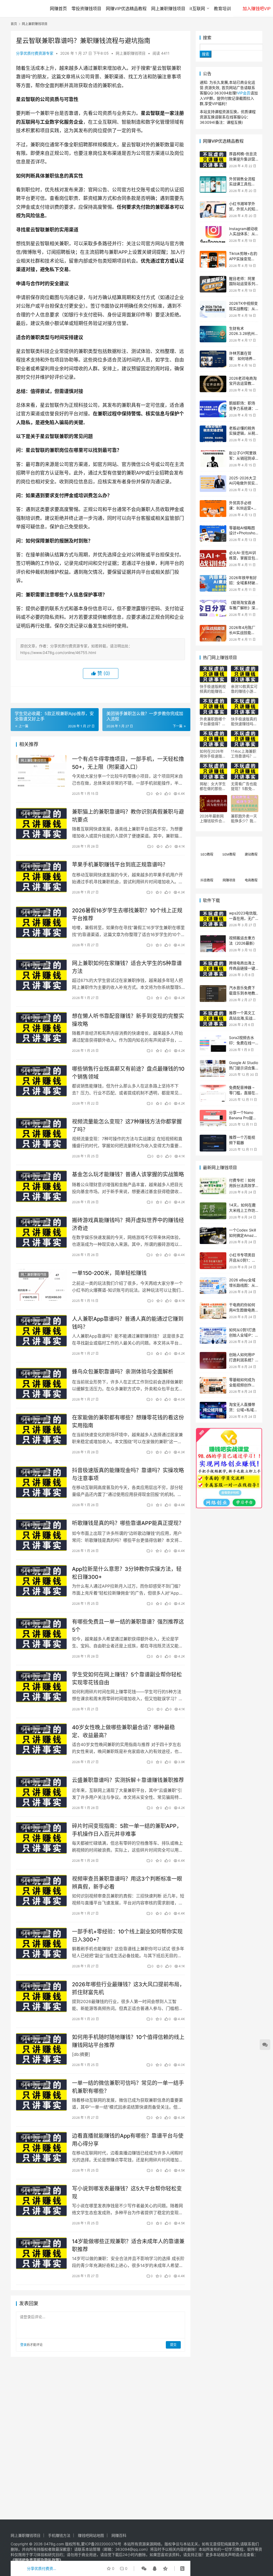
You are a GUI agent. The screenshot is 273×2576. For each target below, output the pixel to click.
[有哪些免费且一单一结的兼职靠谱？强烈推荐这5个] (41, 1634)
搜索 (207, 38)
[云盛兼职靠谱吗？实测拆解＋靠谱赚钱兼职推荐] (41, 1792)
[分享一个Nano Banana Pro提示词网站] (213, 1118)
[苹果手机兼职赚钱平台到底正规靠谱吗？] (41, 876)
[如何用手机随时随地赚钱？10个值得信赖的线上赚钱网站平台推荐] (41, 2049)
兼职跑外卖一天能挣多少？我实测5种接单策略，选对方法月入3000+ (244, 818)
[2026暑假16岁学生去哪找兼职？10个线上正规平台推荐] (41, 922)
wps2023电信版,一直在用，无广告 (243, 918)
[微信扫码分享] (144, 2569)
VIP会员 (244, 93)
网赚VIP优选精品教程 (126, 9)
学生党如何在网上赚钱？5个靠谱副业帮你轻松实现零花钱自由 (127, 1678)
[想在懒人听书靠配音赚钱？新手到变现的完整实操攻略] (41, 1028)
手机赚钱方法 (59, 2535)
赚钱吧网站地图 (91, 2535)
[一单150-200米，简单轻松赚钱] (41, 1285)
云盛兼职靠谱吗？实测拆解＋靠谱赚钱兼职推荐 (128, 1780)
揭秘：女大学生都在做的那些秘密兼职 (213, 786)
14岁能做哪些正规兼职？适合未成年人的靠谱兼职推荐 (128, 2245)
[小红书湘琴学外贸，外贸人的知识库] (213, 209)
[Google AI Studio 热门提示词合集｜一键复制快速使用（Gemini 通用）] (213, 1068)
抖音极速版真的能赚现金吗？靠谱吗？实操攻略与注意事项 (128, 1474)
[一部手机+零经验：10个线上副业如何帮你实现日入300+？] (41, 1943)
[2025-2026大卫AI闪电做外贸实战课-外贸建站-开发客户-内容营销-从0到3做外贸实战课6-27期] (213, 484)
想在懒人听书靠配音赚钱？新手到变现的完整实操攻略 (128, 1020)
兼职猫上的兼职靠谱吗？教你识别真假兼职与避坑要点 (128, 816)
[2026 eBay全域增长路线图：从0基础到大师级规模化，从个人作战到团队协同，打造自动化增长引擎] (213, 1286)
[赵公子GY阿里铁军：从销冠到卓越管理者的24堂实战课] (213, 459)
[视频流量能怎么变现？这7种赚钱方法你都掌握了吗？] (41, 1133)
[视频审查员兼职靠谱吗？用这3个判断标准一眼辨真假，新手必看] (41, 1891)
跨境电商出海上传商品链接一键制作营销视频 (242, 968)
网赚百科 (119, 2535)
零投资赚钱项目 (86, 9)
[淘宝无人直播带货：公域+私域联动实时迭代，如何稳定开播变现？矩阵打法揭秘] (213, 1410)
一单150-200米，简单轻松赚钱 (109, 1273)
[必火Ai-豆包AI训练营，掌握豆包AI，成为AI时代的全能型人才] (213, 558)
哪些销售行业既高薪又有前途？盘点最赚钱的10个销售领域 (128, 1073)
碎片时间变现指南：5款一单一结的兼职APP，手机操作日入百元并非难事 (127, 1830)
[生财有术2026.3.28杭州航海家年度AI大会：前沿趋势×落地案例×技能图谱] (213, 334)
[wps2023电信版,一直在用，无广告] (213, 919)
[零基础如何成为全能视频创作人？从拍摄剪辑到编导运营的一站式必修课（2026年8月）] (213, 1385)
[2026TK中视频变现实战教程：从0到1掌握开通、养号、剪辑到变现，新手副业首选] (213, 309)
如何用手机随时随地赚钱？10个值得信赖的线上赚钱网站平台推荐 (128, 2041)
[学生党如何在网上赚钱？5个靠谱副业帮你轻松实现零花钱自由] (41, 1686)
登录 (23, 2345)
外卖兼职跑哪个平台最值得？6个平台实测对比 (213, 721)
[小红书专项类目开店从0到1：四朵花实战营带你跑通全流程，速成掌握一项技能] (213, 1261)
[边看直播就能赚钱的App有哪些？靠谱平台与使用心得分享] (41, 2148)
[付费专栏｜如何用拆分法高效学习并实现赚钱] (213, 1186)
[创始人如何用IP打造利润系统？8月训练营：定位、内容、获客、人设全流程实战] (213, 1360)
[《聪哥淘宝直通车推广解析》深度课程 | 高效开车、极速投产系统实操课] (213, 608)
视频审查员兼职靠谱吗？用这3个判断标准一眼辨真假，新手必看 (127, 1883)
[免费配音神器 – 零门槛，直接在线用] (213, 1093)
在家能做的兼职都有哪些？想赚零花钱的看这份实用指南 (128, 1421)
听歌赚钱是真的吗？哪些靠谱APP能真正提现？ (128, 1523)
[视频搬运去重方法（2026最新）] (213, 944)
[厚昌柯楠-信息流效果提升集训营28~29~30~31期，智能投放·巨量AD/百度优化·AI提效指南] (213, 160)
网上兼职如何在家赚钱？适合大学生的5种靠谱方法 (127, 967)
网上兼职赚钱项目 (168, 9)
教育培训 (222, 9)
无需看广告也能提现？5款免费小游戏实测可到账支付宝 (244, 786)
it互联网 (197, 9)
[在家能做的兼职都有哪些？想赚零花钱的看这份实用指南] (41, 1429)
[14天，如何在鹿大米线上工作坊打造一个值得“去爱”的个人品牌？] (213, 1211)
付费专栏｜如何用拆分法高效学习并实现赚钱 (242, 1185)
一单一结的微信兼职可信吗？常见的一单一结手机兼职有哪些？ (128, 2087)
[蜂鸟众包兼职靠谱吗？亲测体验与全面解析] (41, 1384)
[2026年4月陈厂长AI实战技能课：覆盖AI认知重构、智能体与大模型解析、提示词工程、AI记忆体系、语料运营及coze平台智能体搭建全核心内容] (213, 633)
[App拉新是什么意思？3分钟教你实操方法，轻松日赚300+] (41, 1581)
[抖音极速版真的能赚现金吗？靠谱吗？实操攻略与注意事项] (41, 1482)
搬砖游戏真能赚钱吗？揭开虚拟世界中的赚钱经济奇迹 (128, 1224)
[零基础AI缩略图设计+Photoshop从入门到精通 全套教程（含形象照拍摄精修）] (213, 534)
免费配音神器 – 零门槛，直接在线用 (242, 1093)
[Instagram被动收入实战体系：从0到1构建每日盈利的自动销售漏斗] (213, 234)
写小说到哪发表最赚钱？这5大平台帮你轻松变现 (127, 2192)
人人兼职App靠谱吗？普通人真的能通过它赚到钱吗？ (128, 1323)
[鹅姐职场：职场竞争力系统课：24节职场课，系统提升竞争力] (213, 409)
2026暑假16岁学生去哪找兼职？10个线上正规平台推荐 (127, 914)
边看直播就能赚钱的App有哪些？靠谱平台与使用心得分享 (128, 2140)
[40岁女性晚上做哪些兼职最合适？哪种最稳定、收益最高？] (41, 1739)
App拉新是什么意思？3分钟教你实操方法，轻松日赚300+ (127, 1573)
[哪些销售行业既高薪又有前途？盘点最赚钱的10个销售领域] (41, 1081)
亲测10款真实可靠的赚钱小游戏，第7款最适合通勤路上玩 (244, 689)
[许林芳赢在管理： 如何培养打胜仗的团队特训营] (213, 359)
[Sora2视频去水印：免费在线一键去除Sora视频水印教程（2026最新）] (213, 1043)
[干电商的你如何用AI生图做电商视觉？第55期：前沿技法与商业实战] (213, 1311)
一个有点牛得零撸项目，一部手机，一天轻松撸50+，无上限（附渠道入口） (128, 763)
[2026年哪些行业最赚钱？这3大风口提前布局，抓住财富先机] (41, 1996)
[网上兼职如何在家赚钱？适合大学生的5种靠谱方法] (41, 975)
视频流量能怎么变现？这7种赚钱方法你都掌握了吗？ (127, 1126)
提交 (173, 2345)
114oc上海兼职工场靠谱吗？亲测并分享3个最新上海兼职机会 (244, 754)
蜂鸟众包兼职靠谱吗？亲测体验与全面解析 (123, 1372)
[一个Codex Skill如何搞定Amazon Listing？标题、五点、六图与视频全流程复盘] (213, 1236)
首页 (14, 24)
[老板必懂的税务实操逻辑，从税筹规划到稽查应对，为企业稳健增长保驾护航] (213, 434)
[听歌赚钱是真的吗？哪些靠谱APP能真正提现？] (41, 1535)
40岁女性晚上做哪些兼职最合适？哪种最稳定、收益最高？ (123, 1731)
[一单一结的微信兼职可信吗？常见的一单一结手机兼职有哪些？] (41, 2095)
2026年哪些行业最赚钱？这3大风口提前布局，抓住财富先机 (128, 1988)
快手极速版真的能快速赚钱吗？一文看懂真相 (244, 721)
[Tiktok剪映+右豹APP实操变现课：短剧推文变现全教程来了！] (213, 259)
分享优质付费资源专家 (35, 53)
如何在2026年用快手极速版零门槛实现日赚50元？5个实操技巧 (213, 754)
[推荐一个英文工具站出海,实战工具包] (213, 1019)
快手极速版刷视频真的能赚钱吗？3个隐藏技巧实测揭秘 (213, 689)
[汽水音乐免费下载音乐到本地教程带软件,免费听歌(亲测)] (213, 994)
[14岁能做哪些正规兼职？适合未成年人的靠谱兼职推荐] (41, 2253)
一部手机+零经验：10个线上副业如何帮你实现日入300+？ (127, 1935)
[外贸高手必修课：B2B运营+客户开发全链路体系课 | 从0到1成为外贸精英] (213, 509)
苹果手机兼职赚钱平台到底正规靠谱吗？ (120, 865)
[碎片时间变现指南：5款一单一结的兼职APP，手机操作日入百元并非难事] (41, 1838)
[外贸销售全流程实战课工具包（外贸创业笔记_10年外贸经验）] (213, 185)
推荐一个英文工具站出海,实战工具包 (243, 1018)
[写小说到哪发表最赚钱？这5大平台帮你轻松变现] (41, 2200)
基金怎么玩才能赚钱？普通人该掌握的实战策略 (128, 1174)
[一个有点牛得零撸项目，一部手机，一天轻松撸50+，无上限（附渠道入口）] (41, 771)
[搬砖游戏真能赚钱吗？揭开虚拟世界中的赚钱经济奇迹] (41, 1232)
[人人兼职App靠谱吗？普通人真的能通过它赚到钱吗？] (41, 1331)
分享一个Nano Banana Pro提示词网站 (243, 1118)
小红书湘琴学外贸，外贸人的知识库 (242, 209)
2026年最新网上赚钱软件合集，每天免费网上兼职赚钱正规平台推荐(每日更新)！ (213, 818)
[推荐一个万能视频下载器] (213, 1143)
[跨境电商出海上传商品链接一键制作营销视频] (213, 969)
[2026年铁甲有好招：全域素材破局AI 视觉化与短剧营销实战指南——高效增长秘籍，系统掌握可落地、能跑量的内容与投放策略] (213, 583)
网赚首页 (58, 9)
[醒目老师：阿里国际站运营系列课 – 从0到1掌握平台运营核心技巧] (213, 284)
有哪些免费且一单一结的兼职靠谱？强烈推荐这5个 (128, 1626)
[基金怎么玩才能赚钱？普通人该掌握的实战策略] (41, 1186)
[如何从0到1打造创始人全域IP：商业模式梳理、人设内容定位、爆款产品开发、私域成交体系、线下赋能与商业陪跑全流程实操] (213, 1336)
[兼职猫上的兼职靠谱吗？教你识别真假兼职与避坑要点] (41, 824)
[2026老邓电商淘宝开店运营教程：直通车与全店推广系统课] (213, 384)
